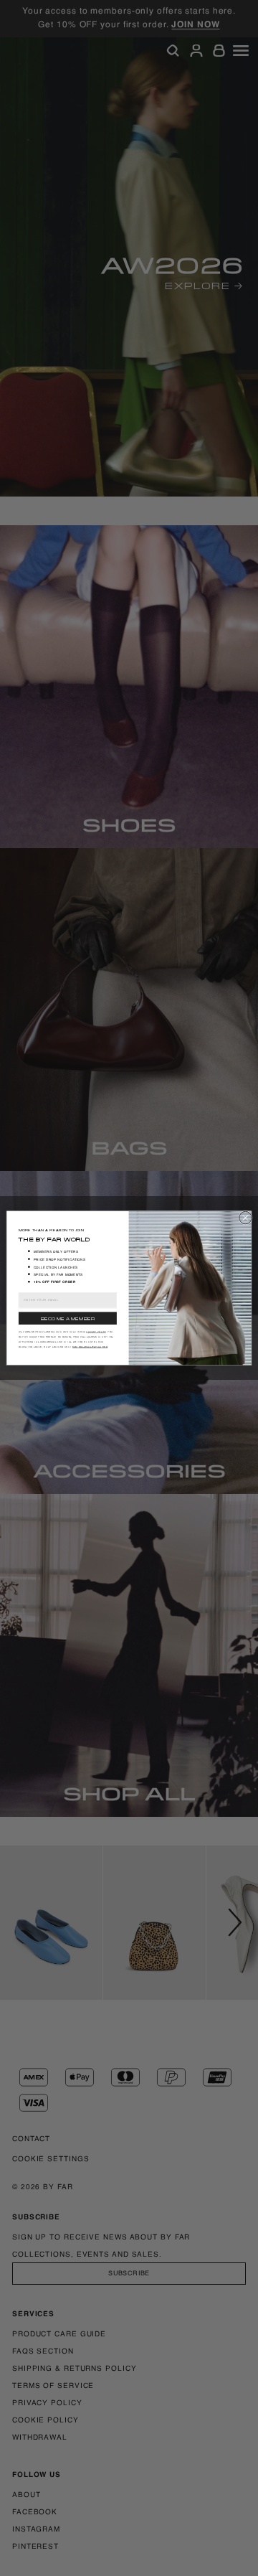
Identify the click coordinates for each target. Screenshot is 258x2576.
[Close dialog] (246, 1218)
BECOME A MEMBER (68, 1318)
